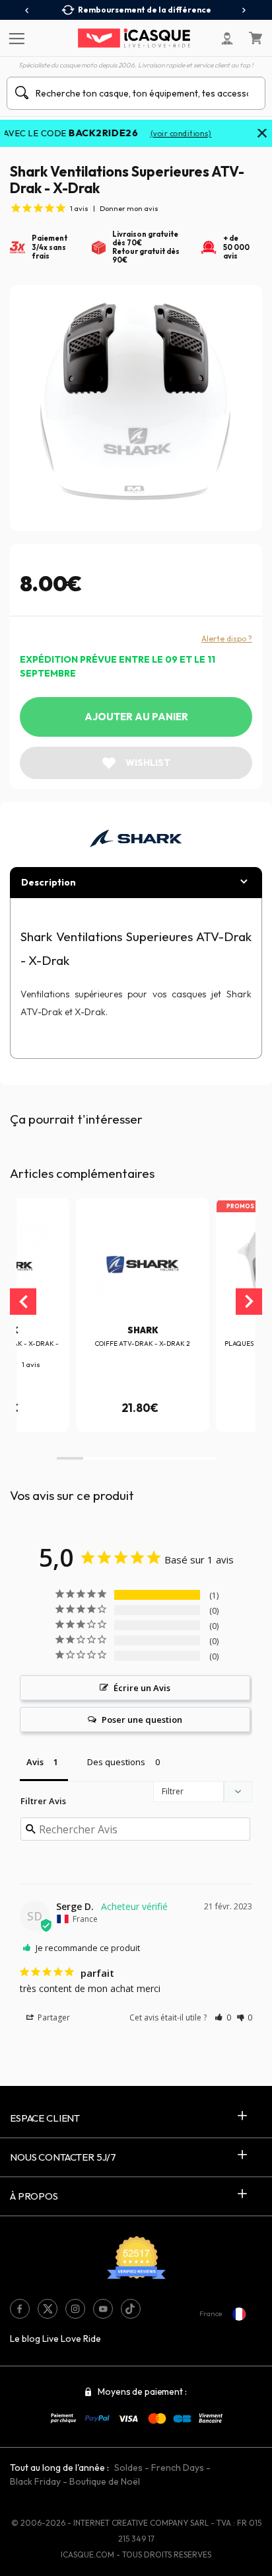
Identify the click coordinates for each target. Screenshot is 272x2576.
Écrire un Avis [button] (142, 1688)
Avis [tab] (35, 1762)
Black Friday (35, 2481)
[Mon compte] (227, 38)
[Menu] (15, 38)
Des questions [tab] (116, 1762)
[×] (262, 134)
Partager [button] (53, 2017)
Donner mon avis (129, 208)
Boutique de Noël (105, 2481)
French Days (178, 2468)
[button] (70, 1458)
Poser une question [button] (142, 1720)
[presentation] (27, 11)
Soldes (128, 2468)
